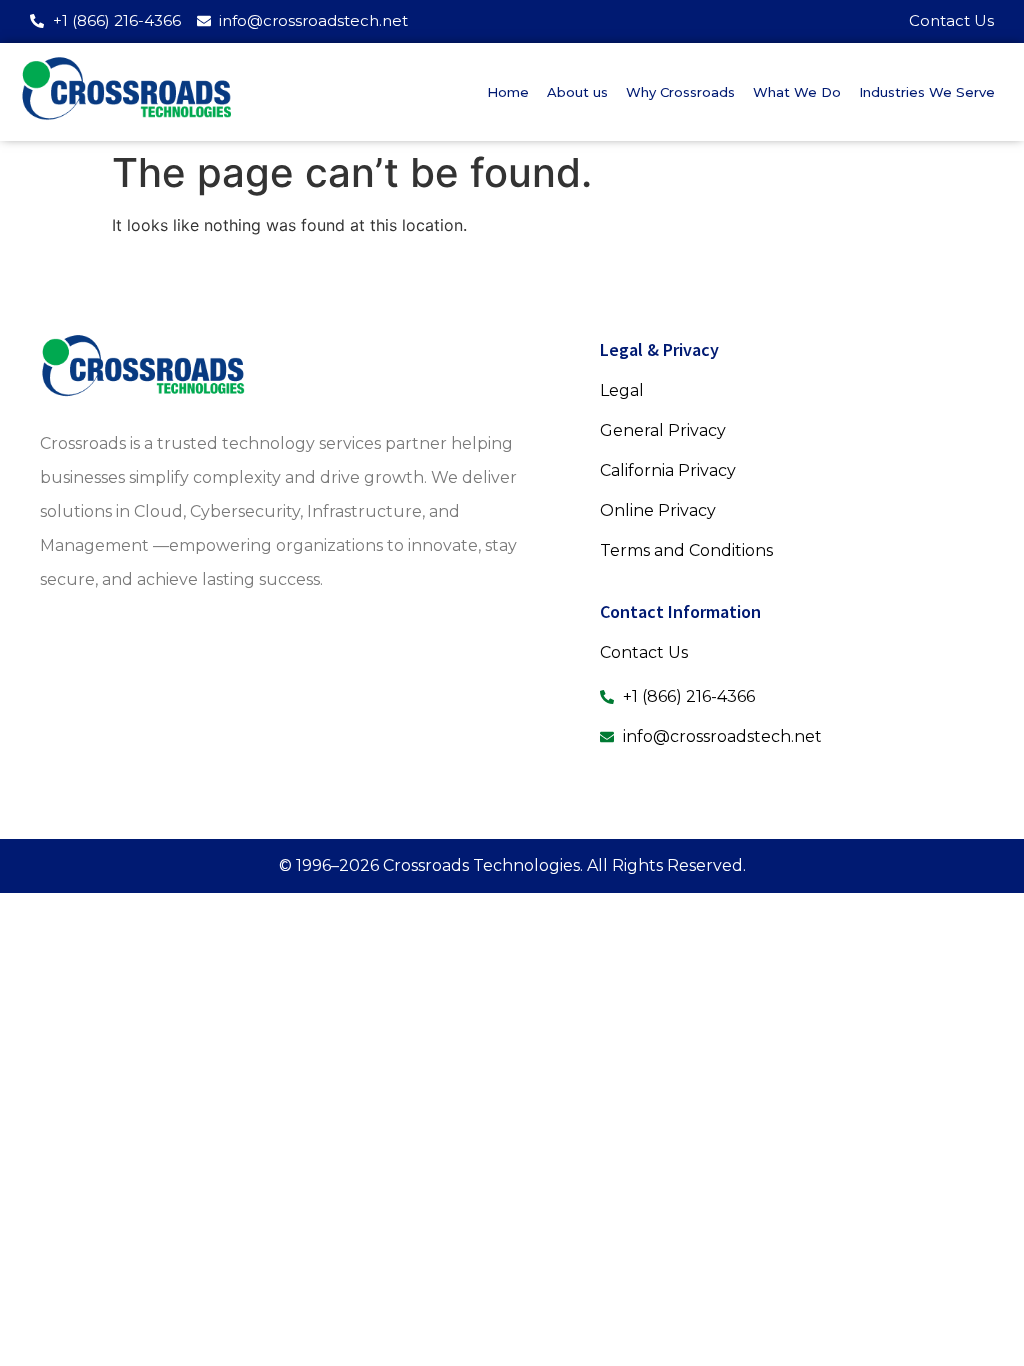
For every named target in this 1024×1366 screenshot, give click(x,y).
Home (508, 92)
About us (577, 92)
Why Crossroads (680, 92)
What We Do (797, 92)
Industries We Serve (927, 92)
